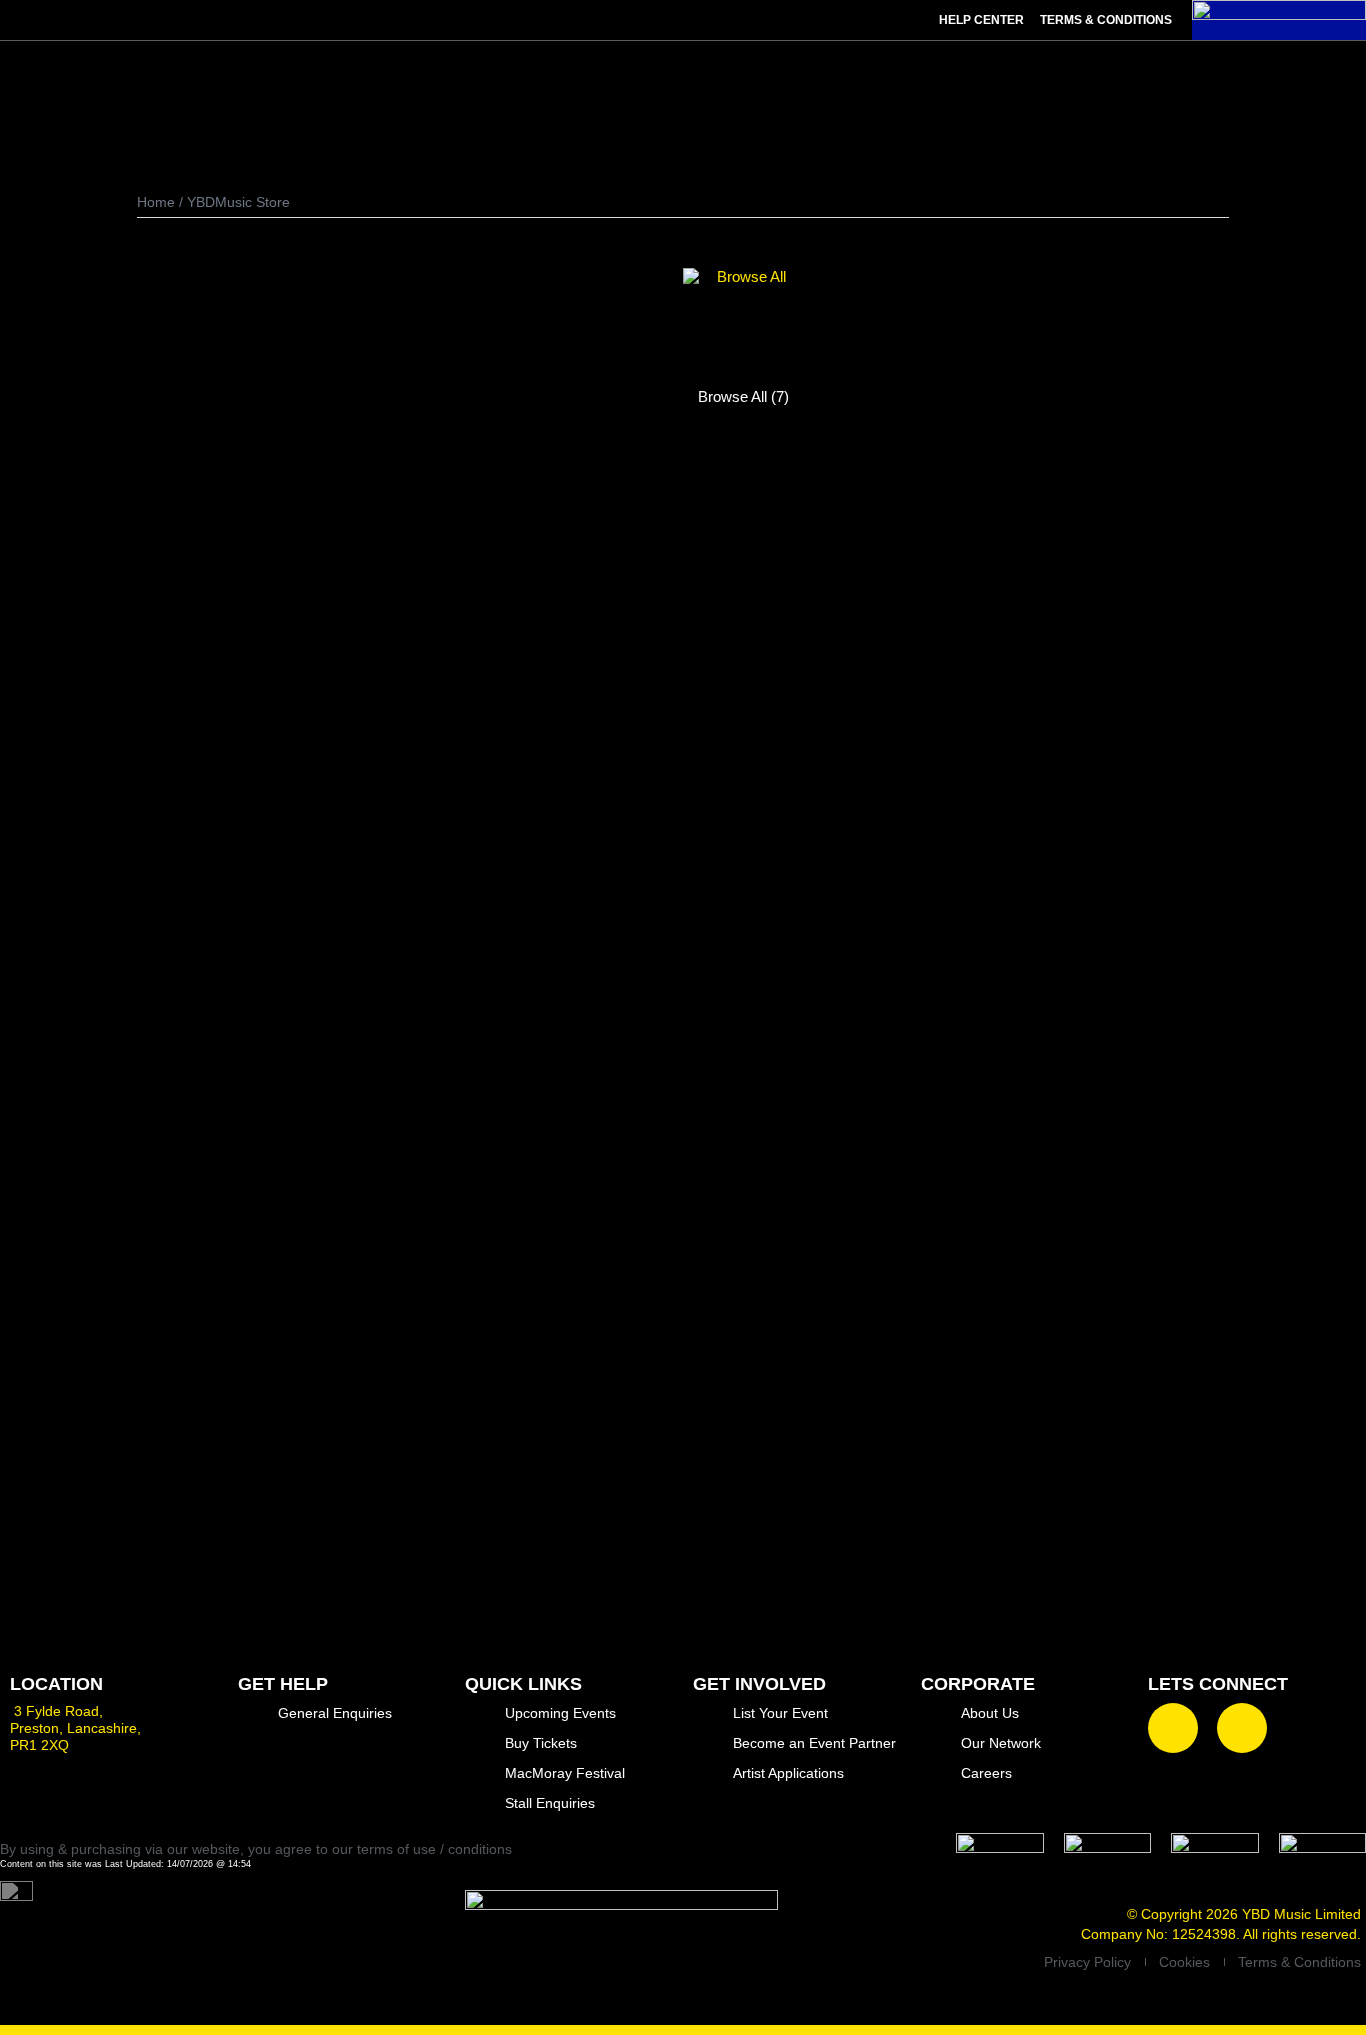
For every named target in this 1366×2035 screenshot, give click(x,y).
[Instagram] (1242, 1728)
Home (156, 202)
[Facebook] (1173, 1728)
